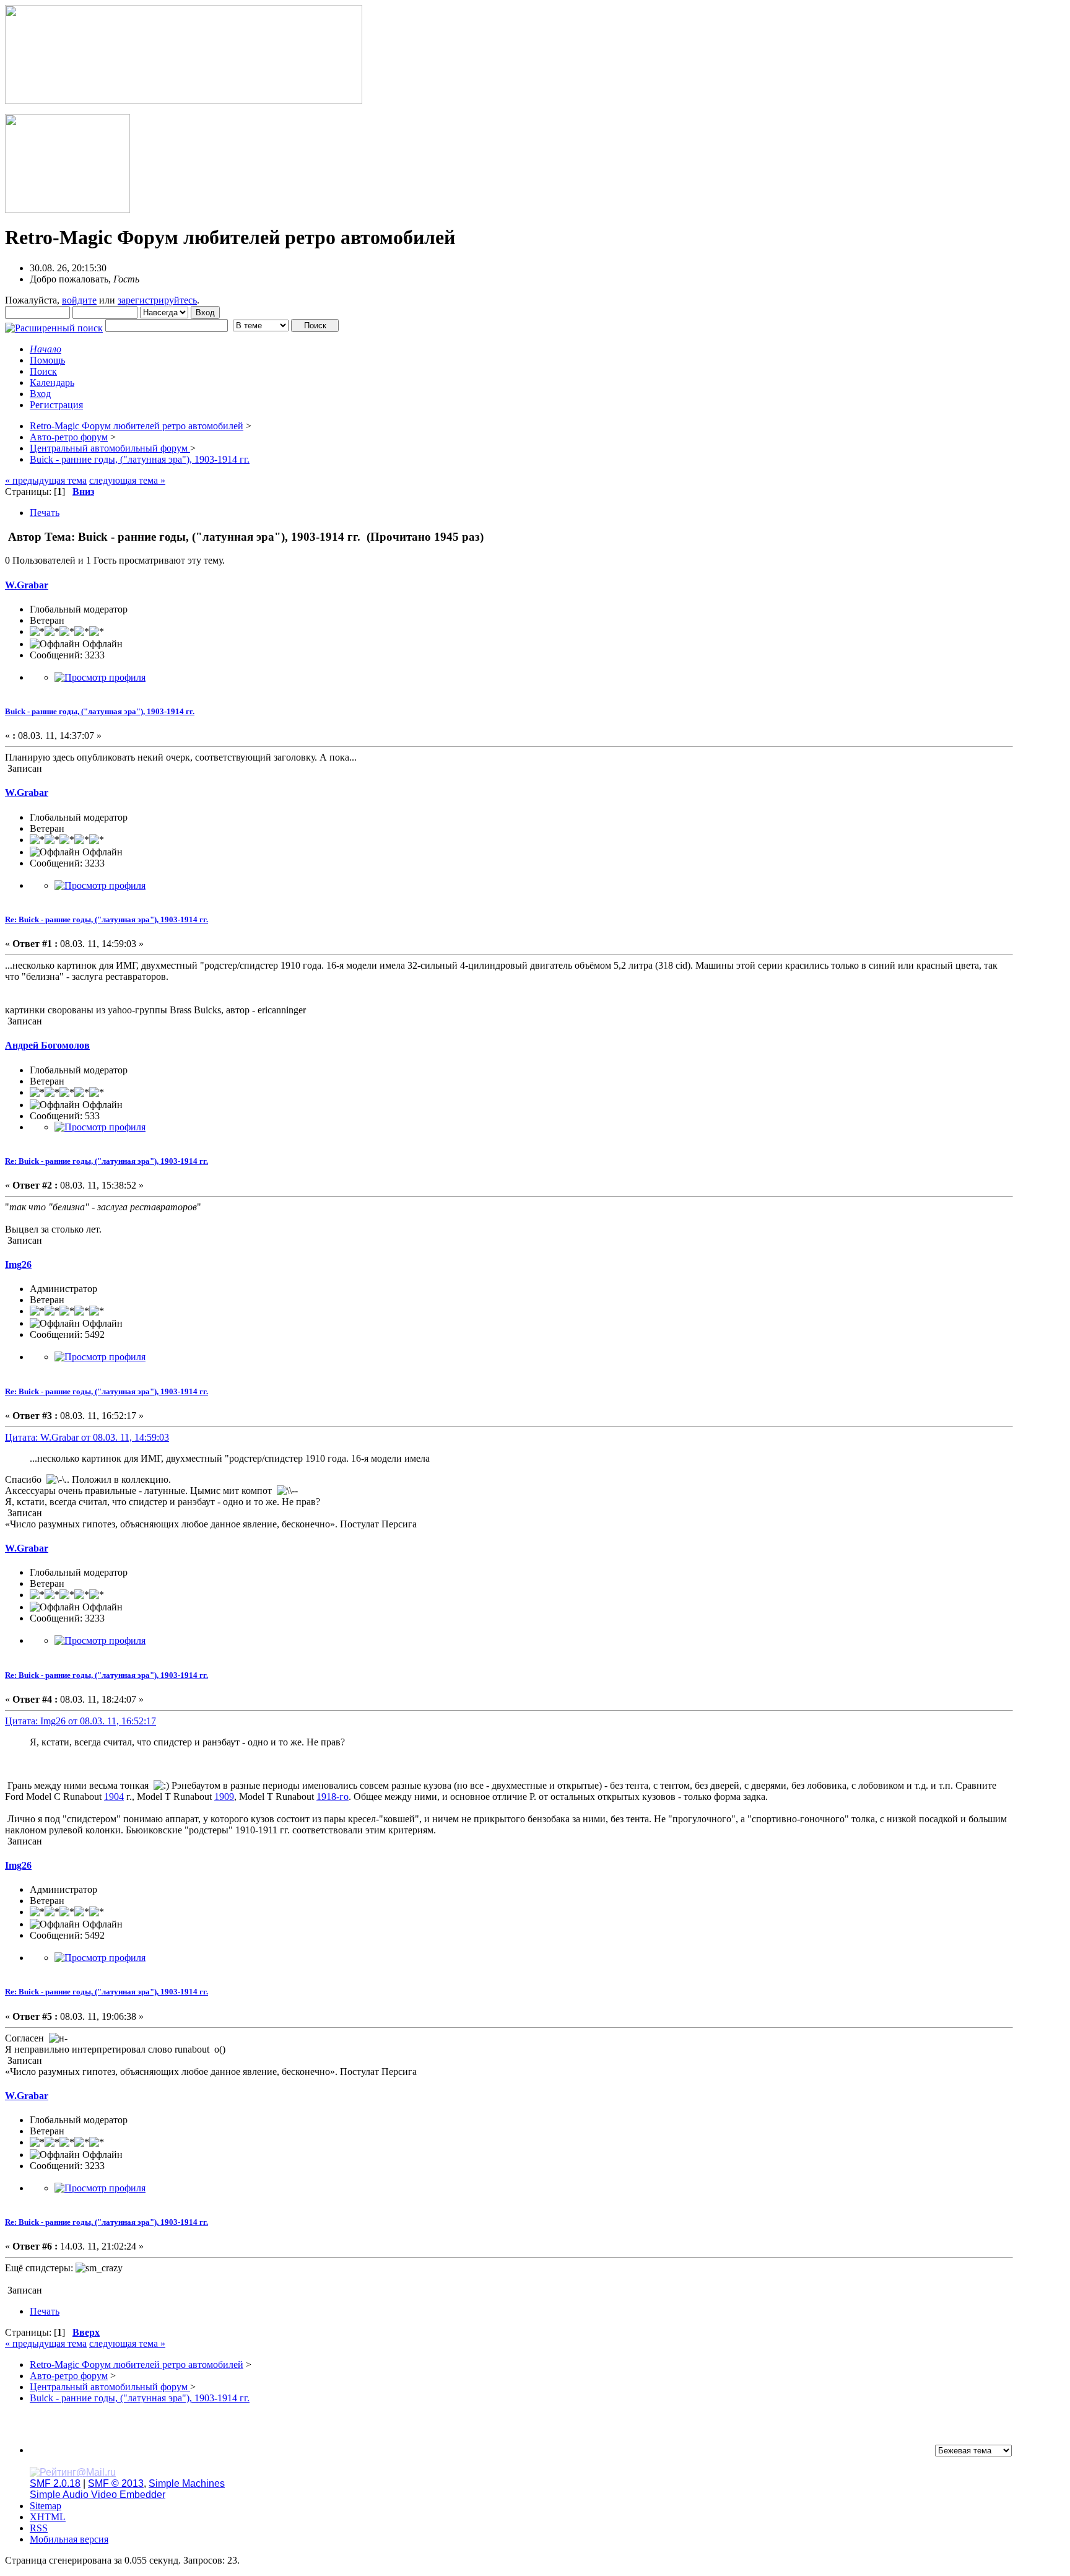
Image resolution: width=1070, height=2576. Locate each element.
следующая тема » (127, 480)
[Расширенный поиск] (54, 325)
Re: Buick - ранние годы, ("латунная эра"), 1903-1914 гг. (107, 919)
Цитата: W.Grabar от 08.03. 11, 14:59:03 (87, 1437)
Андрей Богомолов (47, 1045)
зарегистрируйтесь (157, 300)
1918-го (333, 1797)
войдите (79, 300)
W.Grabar (27, 585)
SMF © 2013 (116, 2483)
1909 (224, 1797)
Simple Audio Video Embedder (98, 2495)
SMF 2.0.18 (55, 2483)
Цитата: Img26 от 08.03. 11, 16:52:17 (80, 1721)
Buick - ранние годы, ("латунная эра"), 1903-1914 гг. (100, 711)
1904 (114, 1797)
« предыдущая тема (46, 480)
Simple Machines (187, 2483)
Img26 (18, 1264)
